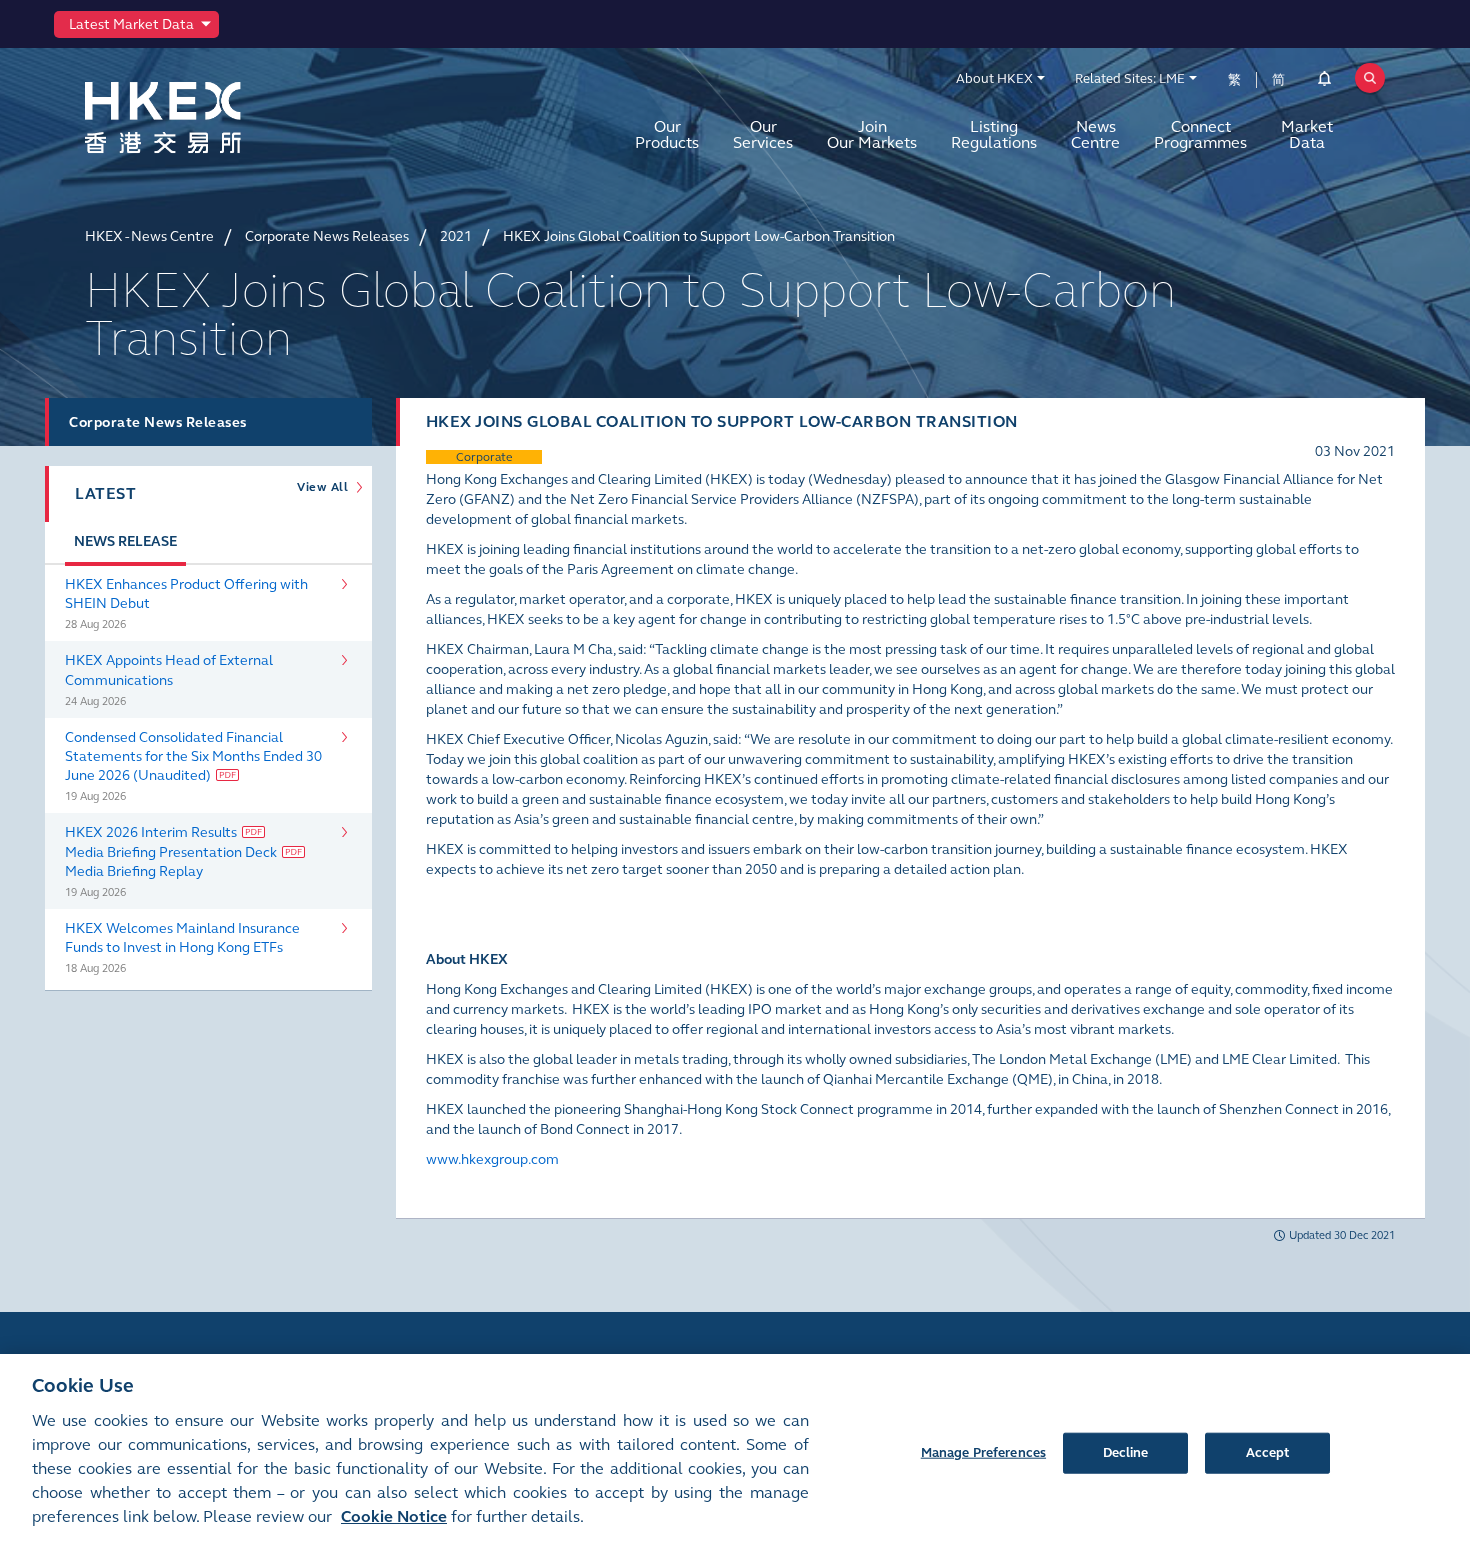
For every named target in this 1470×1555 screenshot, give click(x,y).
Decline (1126, 1452)
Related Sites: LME (1130, 79)
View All (326, 487)
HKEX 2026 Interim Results (151, 832)
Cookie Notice (394, 1516)
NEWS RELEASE (125, 541)
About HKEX (994, 79)
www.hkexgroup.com (492, 1159)
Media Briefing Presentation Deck (171, 852)
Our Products (667, 134)
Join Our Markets (872, 134)
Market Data (1307, 134)
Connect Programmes (1200, 134)
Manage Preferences (983, 1452)
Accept (1268, 1452)
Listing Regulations (994, 134)
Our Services (763, 134)
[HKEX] (215, 117)
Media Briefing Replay (134, 871)
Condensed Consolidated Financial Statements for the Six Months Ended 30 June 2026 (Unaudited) (193, 756)
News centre (1095, 134)
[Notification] (1324, 82)
